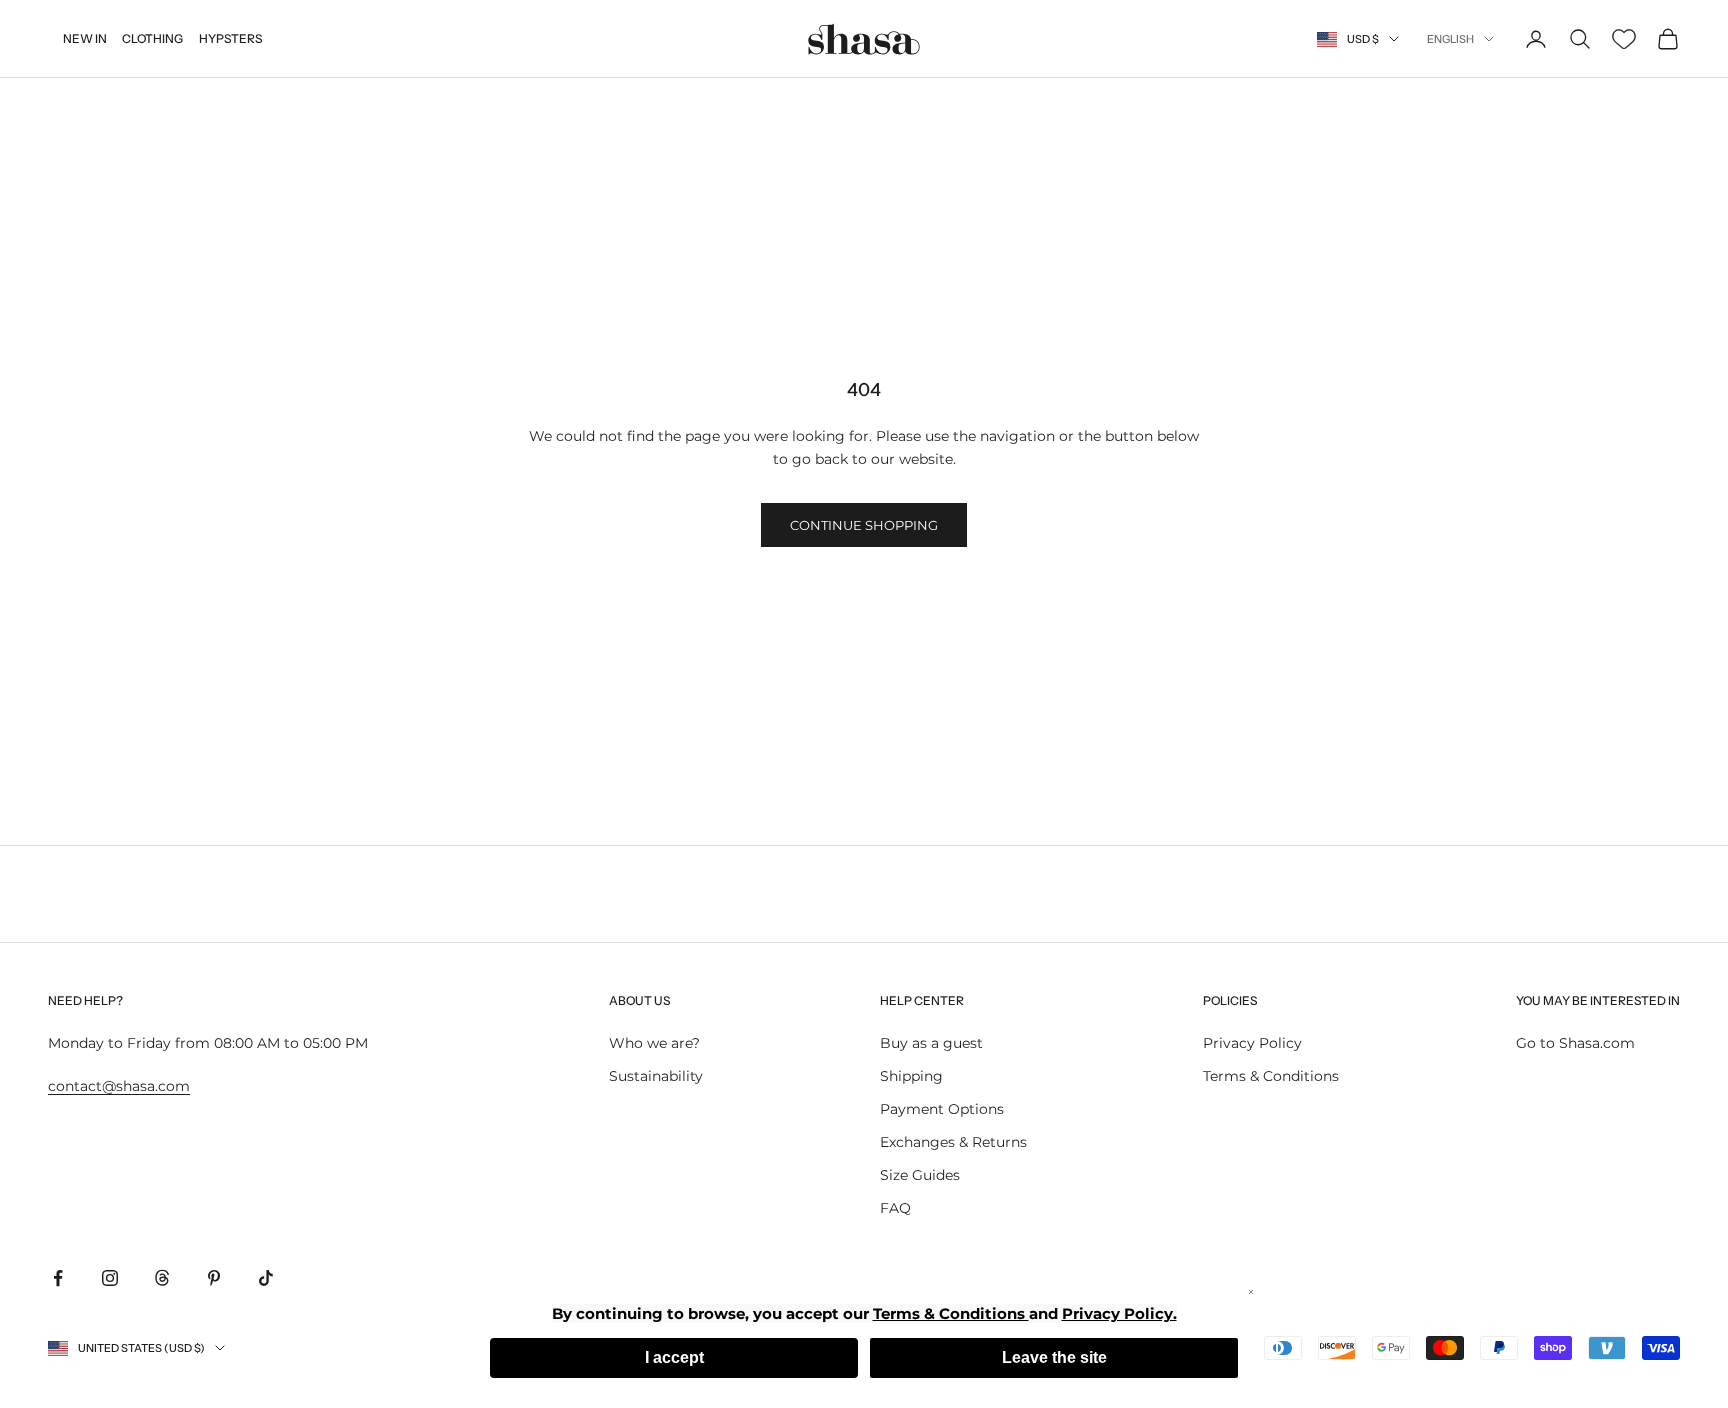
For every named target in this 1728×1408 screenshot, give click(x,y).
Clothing (152, 38)
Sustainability (656, 1076)
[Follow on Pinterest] (214, 1278)
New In (85, 38)
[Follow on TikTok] (266, 1278)
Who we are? (654, 1043)
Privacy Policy (1252, 1043)
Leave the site (1054, 1357)
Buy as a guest (931, 1043)
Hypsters (230, 38)
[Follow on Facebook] (58, 1278)
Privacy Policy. (1119, 1313)
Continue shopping (864, 525)
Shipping (911, 1076)
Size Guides (920, 1175)
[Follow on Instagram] (110, 1278)
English (1450, 39)
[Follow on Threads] (162, 1278)
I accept (674, 1357)
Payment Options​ (942, 1109)
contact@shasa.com (119, 1086)
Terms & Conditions (1271, 1076)
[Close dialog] (1251, 1292)
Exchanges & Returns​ (953, 1142)
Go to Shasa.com (1575, 1043)
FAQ (895, 1208)
